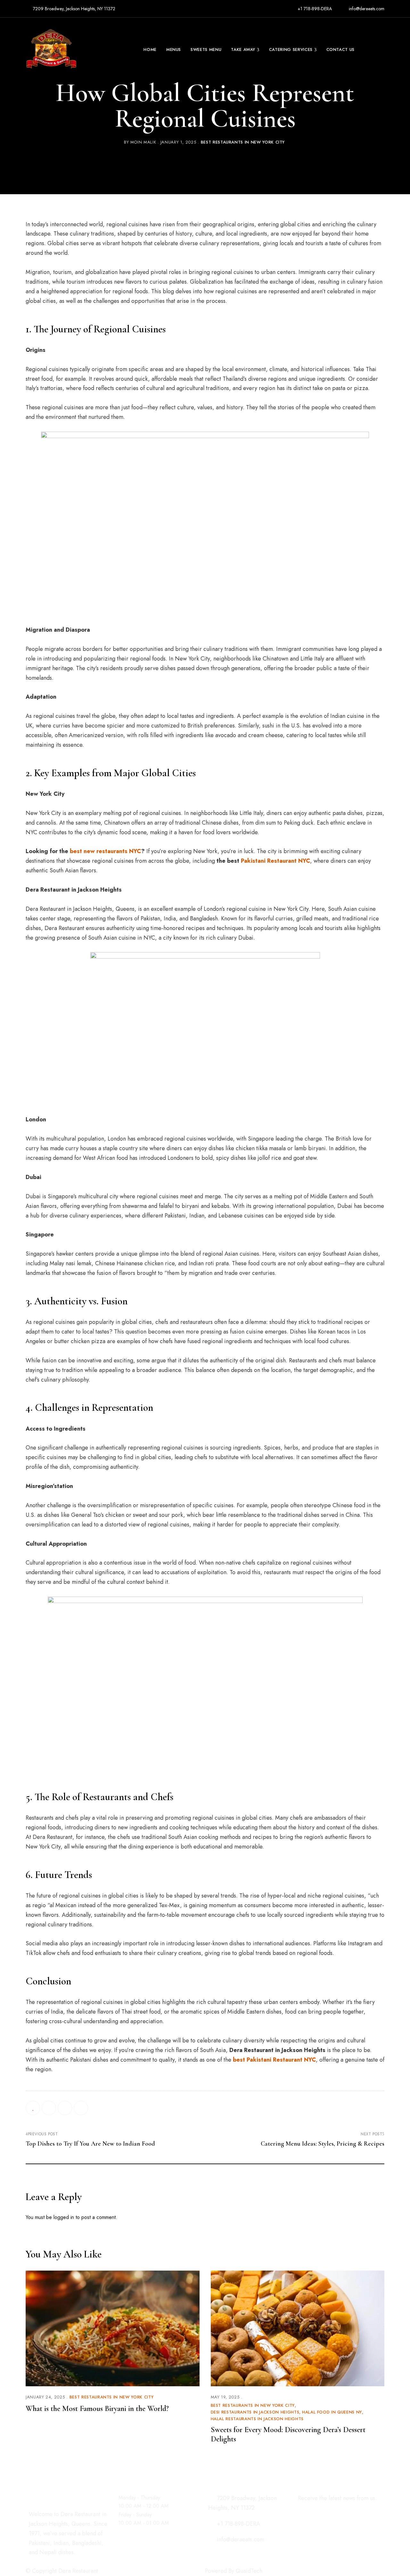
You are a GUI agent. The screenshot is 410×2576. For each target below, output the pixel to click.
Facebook (31, 2560)
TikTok (53, 2560)
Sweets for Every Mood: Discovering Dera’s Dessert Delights (288, 2434)
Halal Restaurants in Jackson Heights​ (257, 2419)
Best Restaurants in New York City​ (243, 142)
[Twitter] (65, 2108)
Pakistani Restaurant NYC (275, 861)
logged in (64, 2217)
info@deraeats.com (366, 9)
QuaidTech (249, 2571)
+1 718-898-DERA (314, 9)
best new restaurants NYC (105, 851)
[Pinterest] (81, 2108)
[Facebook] (49, 2108)
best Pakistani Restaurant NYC (274, 2060)
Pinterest (65, 2560)
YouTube (76, 2560)
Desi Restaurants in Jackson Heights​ (255, 2412)
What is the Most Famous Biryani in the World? (97, 2409)
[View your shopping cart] (381, 50)
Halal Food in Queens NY (332, 2412)
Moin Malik (143, 142)
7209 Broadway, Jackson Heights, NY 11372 (74, 9)
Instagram (42, 2560)
